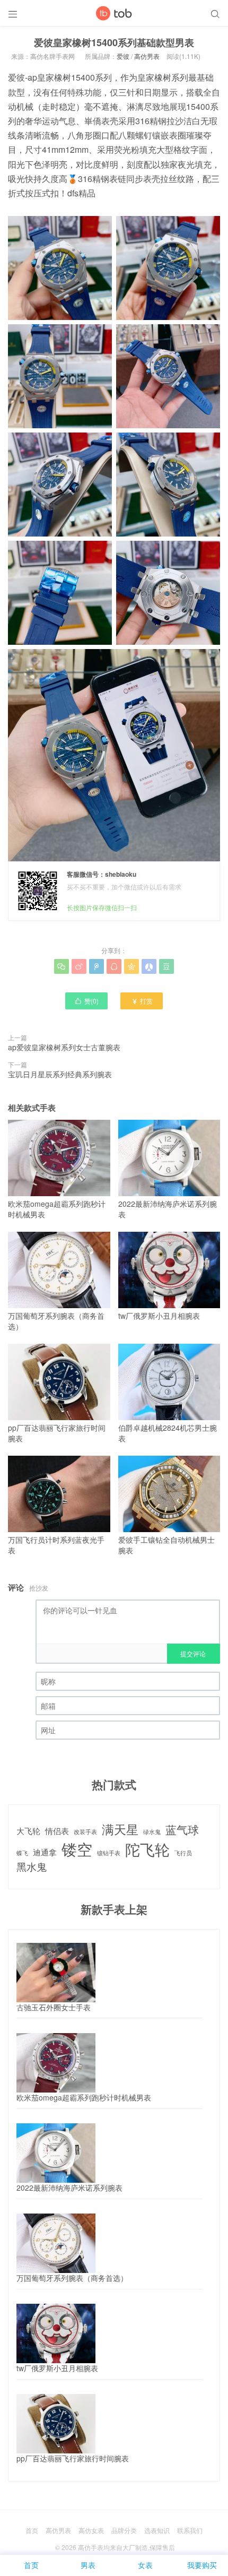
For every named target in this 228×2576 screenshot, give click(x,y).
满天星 (120, 1829)
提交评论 (193, 1653)
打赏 (142, 1001)
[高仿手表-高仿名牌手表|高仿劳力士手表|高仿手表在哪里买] (114, 13)
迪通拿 (45, 1852)
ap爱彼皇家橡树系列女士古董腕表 (64, 1047)
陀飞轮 (147, 1849)
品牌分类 (124, 2530)
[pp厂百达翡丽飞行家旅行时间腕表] (56, 2424)
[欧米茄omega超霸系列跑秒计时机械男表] (56, 2063)
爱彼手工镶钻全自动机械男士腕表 (166, 1545)
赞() (86, 1001)
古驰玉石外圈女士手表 (54, 2007)
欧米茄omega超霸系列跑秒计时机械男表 (57, 1209)
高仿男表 (147, 56)
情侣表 (57, 1831)
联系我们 (190, 2530)
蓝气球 (182, 1830)
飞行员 (183, 1853)
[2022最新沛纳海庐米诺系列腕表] (56, 2153)
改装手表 (85, 1832)
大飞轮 (28, 1831)
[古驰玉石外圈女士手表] (56, 1973)
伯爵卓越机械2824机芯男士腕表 (168, 1433)
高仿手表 (91, 2547)
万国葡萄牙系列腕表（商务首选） (56, 1321)
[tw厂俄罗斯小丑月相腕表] (56, 2333)
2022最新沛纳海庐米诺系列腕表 (168, 1209)
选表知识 (157, 2530)
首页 (32, 2530)
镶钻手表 (109, 1853)
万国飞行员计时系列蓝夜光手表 (56, 1545)
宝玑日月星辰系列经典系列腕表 (60, 1074)
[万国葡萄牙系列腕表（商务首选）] (56, 2243)
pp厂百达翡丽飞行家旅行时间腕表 (57, 1433)
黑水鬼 (32, 1866)
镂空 (77, 1849)
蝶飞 (22, 1853)
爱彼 (123, 56)
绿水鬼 (152, 1832)
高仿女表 (91, 2530)
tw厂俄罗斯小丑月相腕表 (159, 1316)
